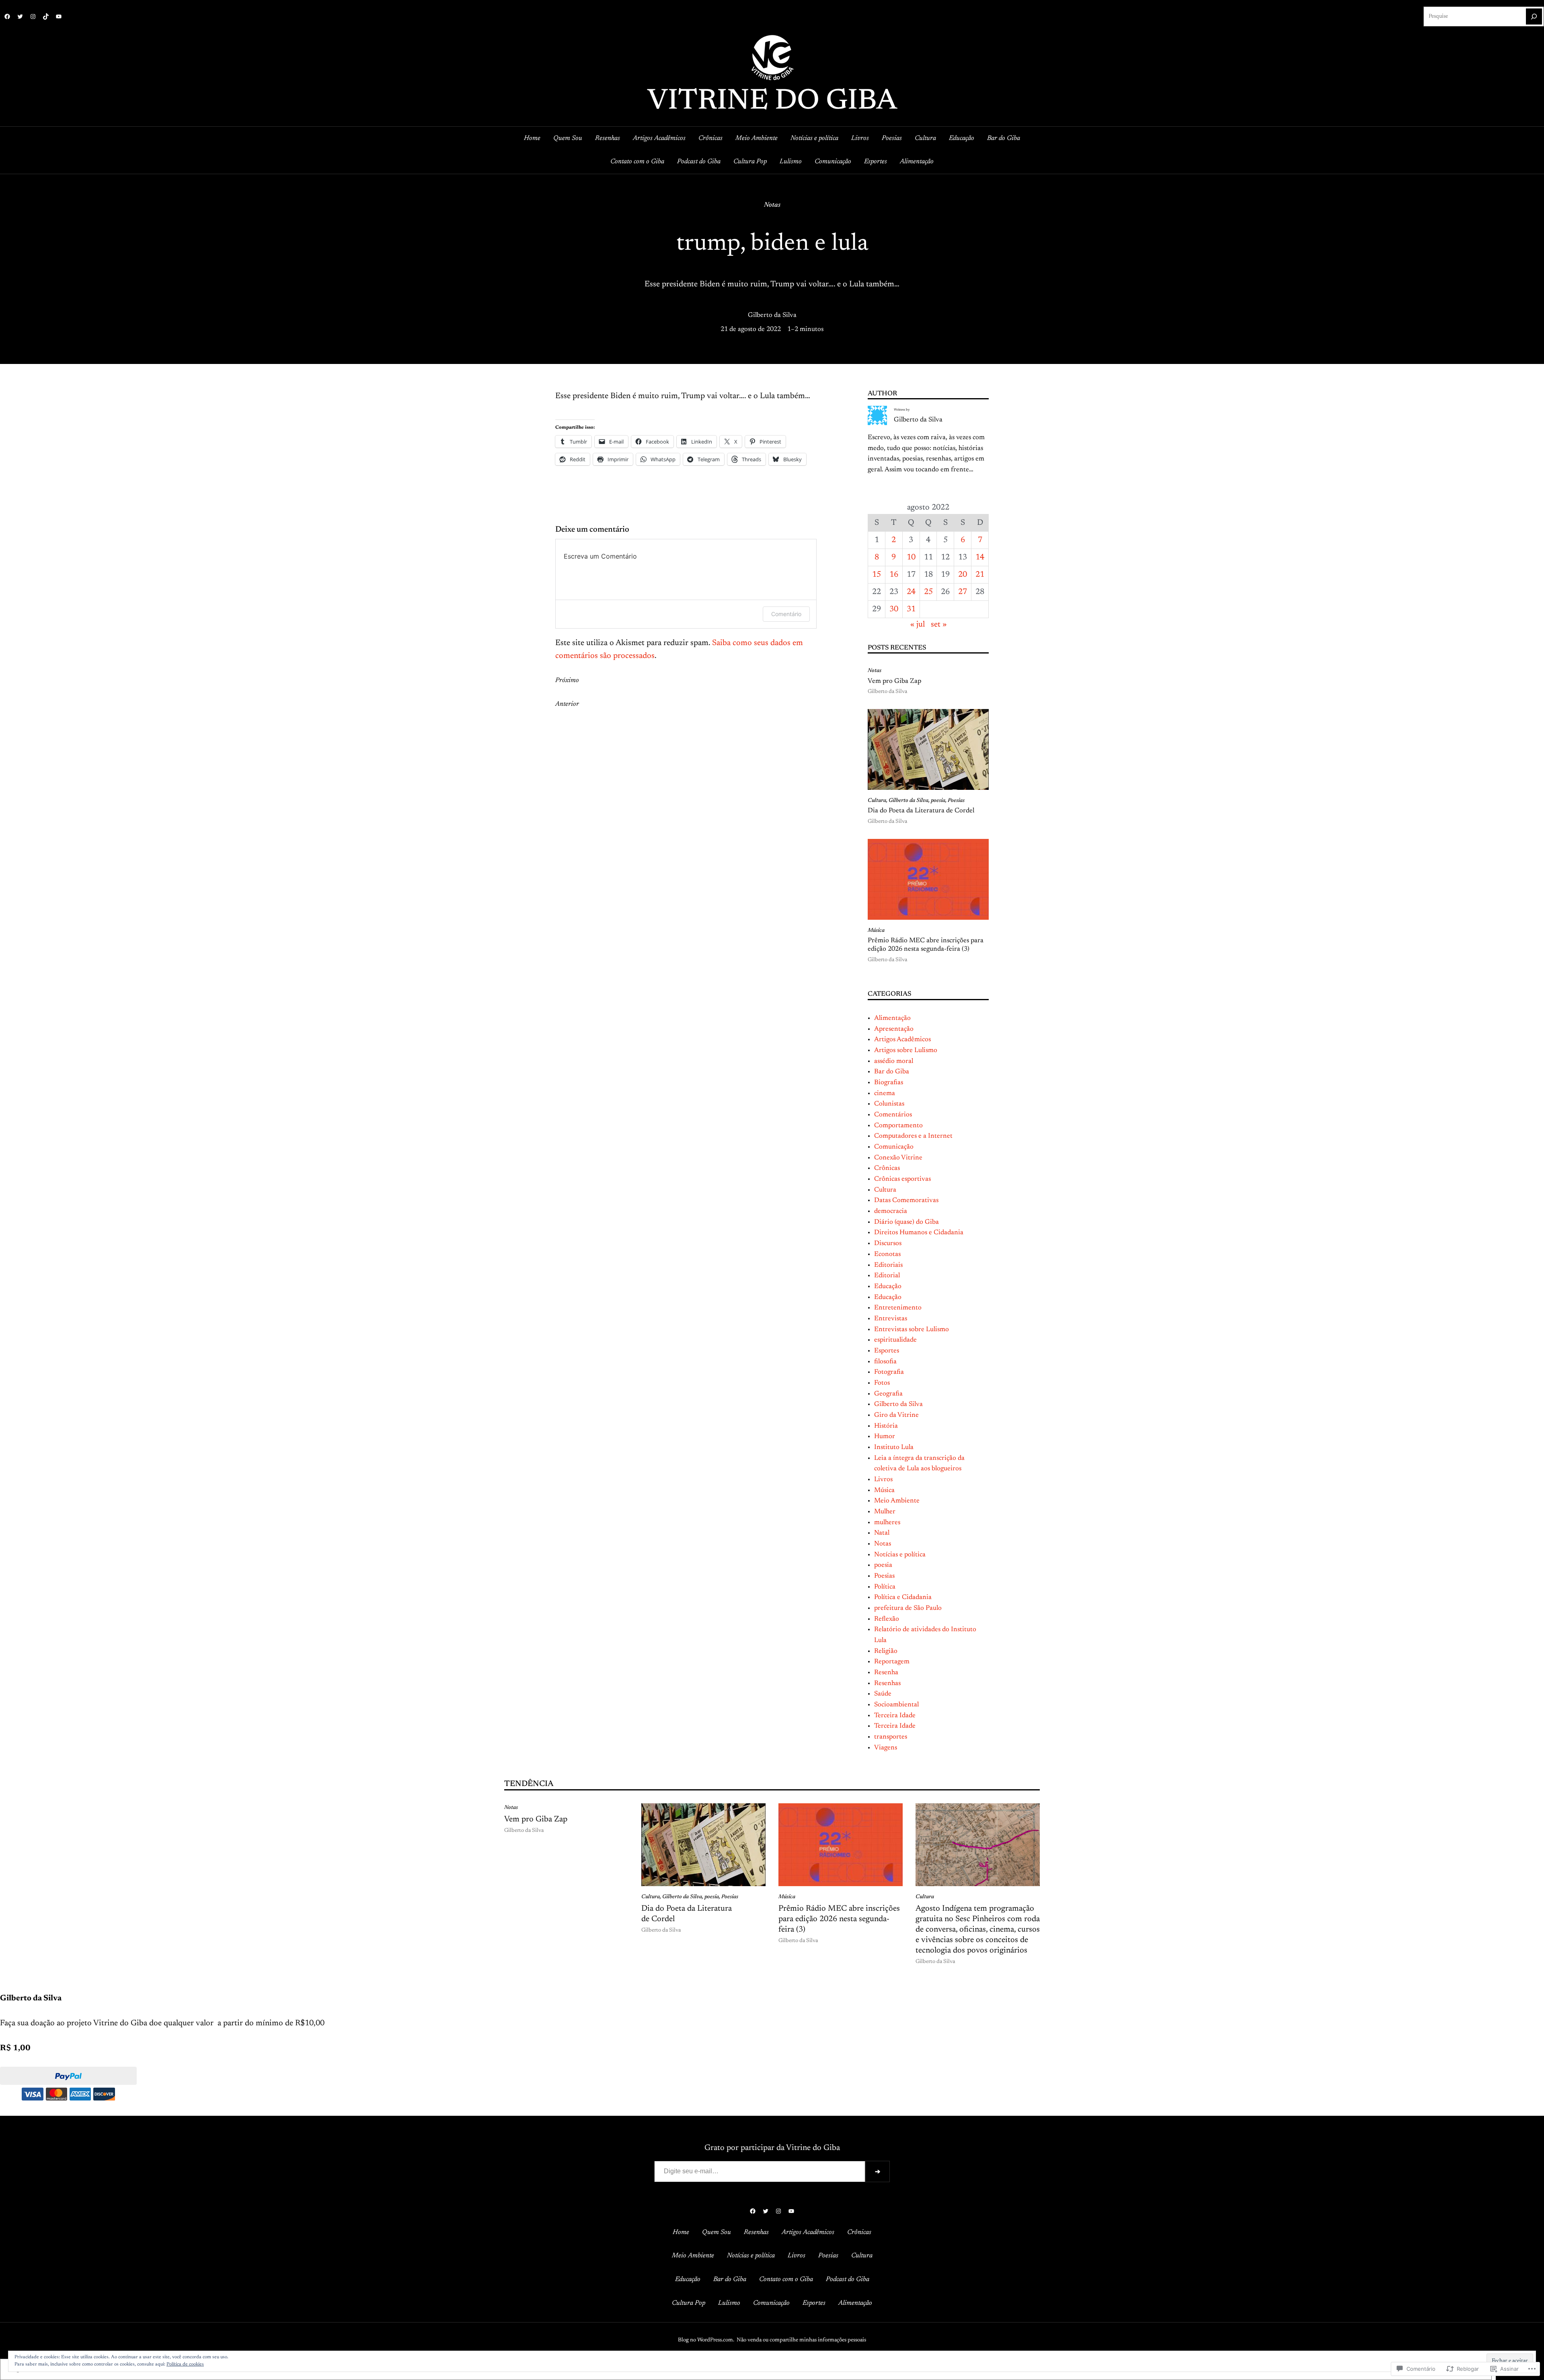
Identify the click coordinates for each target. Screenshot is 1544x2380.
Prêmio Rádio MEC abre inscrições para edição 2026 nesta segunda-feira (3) (926, 945)
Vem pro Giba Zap (894, 681)
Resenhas (887, 1683)
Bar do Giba (892, 1072)
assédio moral (894, 1061)
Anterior (567, 704)
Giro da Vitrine (896, 1415)
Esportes (887, 1351)
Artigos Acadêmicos (902, 1040)
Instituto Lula (894, 1447)
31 (911, 609)
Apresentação (894, 1029)
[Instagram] (33, 16)
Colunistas (889, 1104)
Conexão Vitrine (898, 1158)
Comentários (893, 1115)
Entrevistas (891, 1319)
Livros (883, 1480)
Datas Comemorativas (906, 1200)
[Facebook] (7, 16)
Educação (888, 1287)
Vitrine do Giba (772, 102)
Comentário (786, 614)
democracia (891, 1211)
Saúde (883, 1694)
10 (911, 557)
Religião (886, 1651)
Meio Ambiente (897, 1501)
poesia (938, 801)
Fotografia (889, 1372)
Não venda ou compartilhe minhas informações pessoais (801, 2340)
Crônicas (887, 1168)
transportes (891, 1737)
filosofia (885, 1362)
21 (980, 575)
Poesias (956, 801)
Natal (882, 1533)
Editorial (887, 1276)
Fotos (882, 1383)
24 (911, 592)
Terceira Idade (895, 1716)
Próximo (567, 680)
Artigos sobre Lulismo (906, 1050)
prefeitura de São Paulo (908, 1608)
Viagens (886, 1748)
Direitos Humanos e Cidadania (919, 1233)
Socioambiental (896, 1705)
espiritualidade (895, 1340)
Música (876, 931)
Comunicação (894, 1147)
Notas (772, 205)
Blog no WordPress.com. (706, 2340)
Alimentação (892, 1018)
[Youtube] (59, 16)
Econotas (887, 1254)
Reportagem (892, 1662)
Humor (885, 1437)
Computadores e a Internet (913, 1136)
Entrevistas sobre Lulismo (912, 1330)
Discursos (888, 1243)
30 (894, 609)
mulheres (887, 1523)
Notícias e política (900, 1555)
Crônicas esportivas (902, 1179)
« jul (918, 625)
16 (894, 575)
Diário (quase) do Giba (906, 1222)
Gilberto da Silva (772, 315)
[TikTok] (46, 16)
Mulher (885, 1512)
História (886, 1426)
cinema (885, 1093)
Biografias (889, 1083)
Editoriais (888, 1265)
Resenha (886, 1673)
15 (877, 575)
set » (939, 625)
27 (963, 592)
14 (980, 557)
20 (963, 575)
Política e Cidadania (903, 1597)
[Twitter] (20, 16)
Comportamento (898, 1126)
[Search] (1534, 16)
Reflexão (887, 1619)
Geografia (888, 1394)
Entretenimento (898, 1308)
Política (885, 1587)
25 (928, 592)
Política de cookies (185, 2364)
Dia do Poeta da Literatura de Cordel (921, 811)
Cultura (877, 801)
